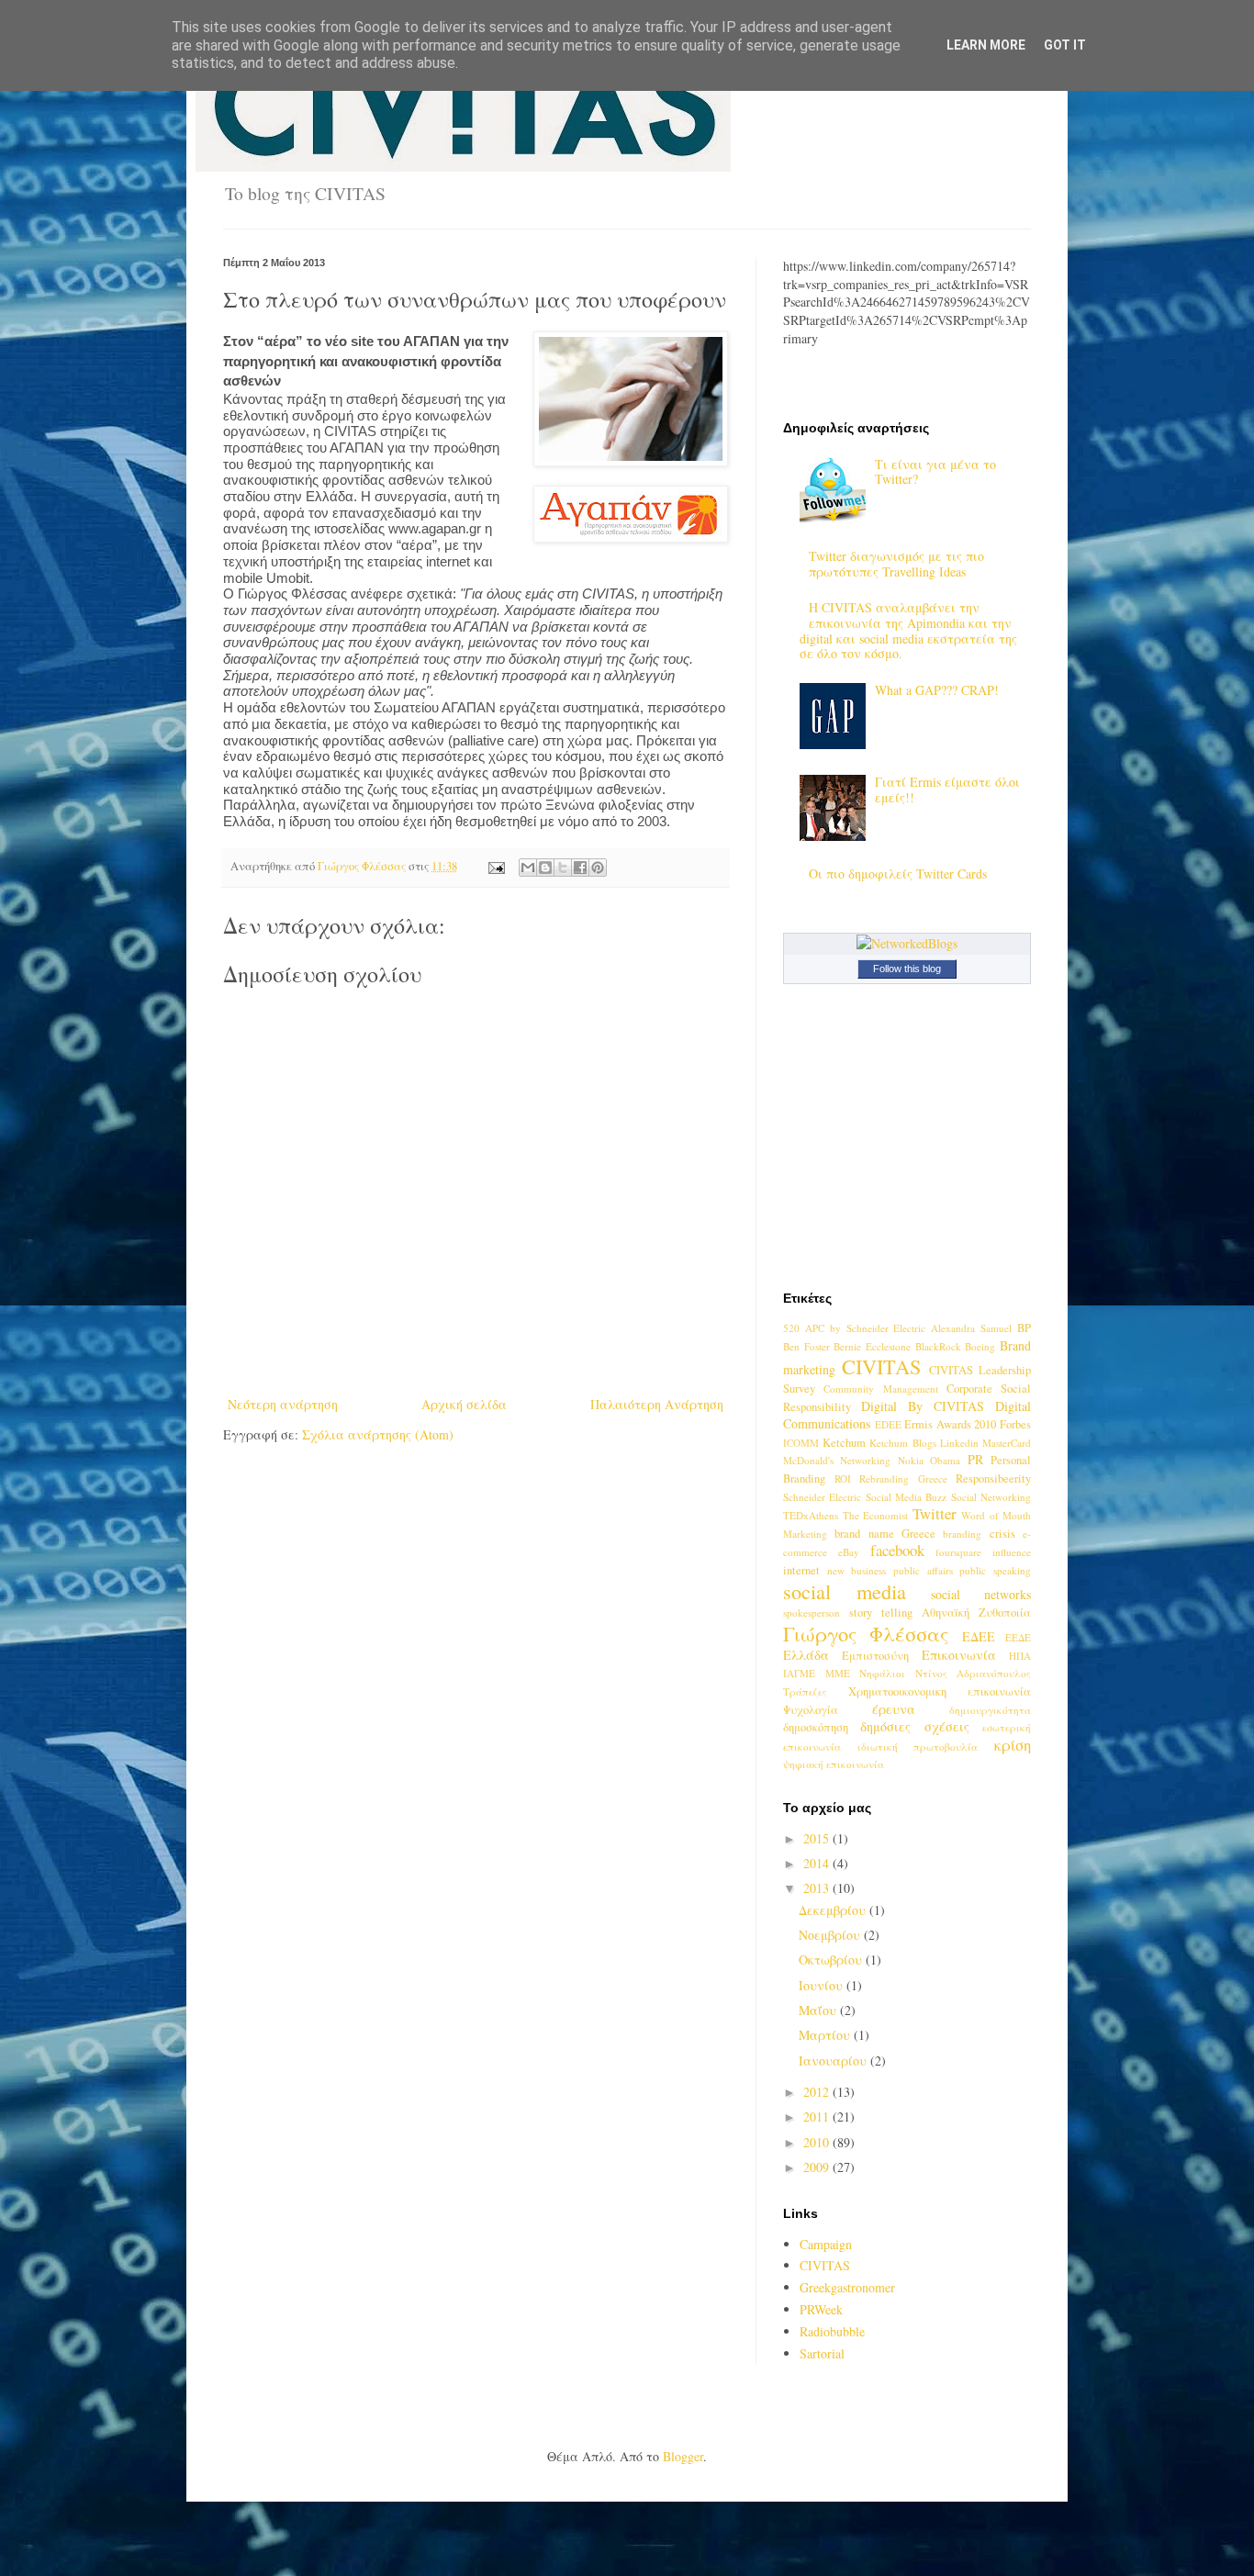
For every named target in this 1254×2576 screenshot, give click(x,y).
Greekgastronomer (847, 2287)
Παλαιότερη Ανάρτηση (657, 1404)
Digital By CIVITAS (923, 1406)
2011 (818, 2117)
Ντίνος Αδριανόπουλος (974, 1673)
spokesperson (812, 1613)
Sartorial (822, 2353)
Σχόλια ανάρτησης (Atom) (378, 1434)
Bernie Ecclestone (872, 1346)
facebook (897, 1550)
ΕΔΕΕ (979, 1636)
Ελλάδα (806, 1655)
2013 (818, 1888)
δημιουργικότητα (990, 1710)
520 (791, 1328)
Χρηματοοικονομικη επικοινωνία (940, 1691)
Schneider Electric (822, 1497)
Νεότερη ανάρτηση (283, 1404)
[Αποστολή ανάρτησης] (495, 866)
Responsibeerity (993, 1478)
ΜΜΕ (838, 1673)
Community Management (880, 1389)
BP (1024, 1328)
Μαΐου (819, 2010)
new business (857, 1570)
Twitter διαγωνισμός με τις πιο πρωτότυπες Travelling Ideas (896, 564)
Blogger (683, 2456)
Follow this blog (907, 969)
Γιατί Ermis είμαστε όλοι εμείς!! (947, 790)
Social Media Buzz (907, 1497)
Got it (1065, 45)
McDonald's (808, 1460)
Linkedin (959, 1443)
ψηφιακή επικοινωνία (834, 1764)
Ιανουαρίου (834, 2061)
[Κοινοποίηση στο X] (563, 868)
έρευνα (894, 1709)
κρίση (1013, 1745)
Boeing (980, 1346)
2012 (818, 2092)
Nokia (911, 1460)
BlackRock (938, 1346)
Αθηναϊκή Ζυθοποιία (976, 1613)
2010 (818, 2142)
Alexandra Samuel (971, 1328)
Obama (945, 1460)
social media (845, 1591)
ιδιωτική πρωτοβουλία (918, 1747)
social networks (981, 1594)
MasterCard (1007, 1443)
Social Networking (991, 1497)
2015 (818, 1838)
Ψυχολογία (811, 1710)
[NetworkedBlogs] (907, 943)
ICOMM (801, 1443)
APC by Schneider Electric (866, 1328)
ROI (843, 1478)
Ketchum (844, 1443)
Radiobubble (832, 2331)
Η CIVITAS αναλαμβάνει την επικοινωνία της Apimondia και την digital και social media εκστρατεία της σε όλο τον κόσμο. (908, 630)
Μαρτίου (826, 2035)
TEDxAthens (811, 1515)
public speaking (995, 1570)
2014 (818, 1863)
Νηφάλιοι (882, 1673)
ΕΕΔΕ (1018, 1637)
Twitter (935, 1513)
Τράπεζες (805, 1691)
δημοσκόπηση (816, 1727)
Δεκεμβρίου (834, 1910)
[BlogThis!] (545, 868)
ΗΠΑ (1020, 1656)
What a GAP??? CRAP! (937, 690)
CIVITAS (881, 1366)
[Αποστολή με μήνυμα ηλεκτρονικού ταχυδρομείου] (528, 868)
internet (801, 1570)
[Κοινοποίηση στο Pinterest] (598, 868)
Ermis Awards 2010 (950, 1424)
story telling (881, 1613)
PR (975, 1459)
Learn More (986, 45)
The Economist (876, 1515)
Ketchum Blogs (902, 1443)
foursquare (958, 1552)
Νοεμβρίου (831, 1935)
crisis (1002, 1534)
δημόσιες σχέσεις (914, 1726)
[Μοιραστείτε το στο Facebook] (580, 868)
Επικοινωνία (959, 1655)
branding (962, 1534)
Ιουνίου (823, 1985)
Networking (865, 1460)
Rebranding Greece (903, 1478)
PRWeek (821, 2309)
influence (1012, 1552)
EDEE (888, 1424)
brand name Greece (885, 1534)
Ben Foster (806, 1346)
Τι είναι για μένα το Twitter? (935, 472)
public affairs (923, 1570)
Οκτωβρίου (832, 1960)
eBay (849, 1552)
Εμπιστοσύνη (875, 1656)
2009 (818, 2167)
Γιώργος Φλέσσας (866, 1633)
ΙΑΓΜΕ (799, 1673)
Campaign (826, 2244)
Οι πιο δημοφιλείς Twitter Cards (898, 874)
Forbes (1015, 1424)
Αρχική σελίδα (464, 1404)
